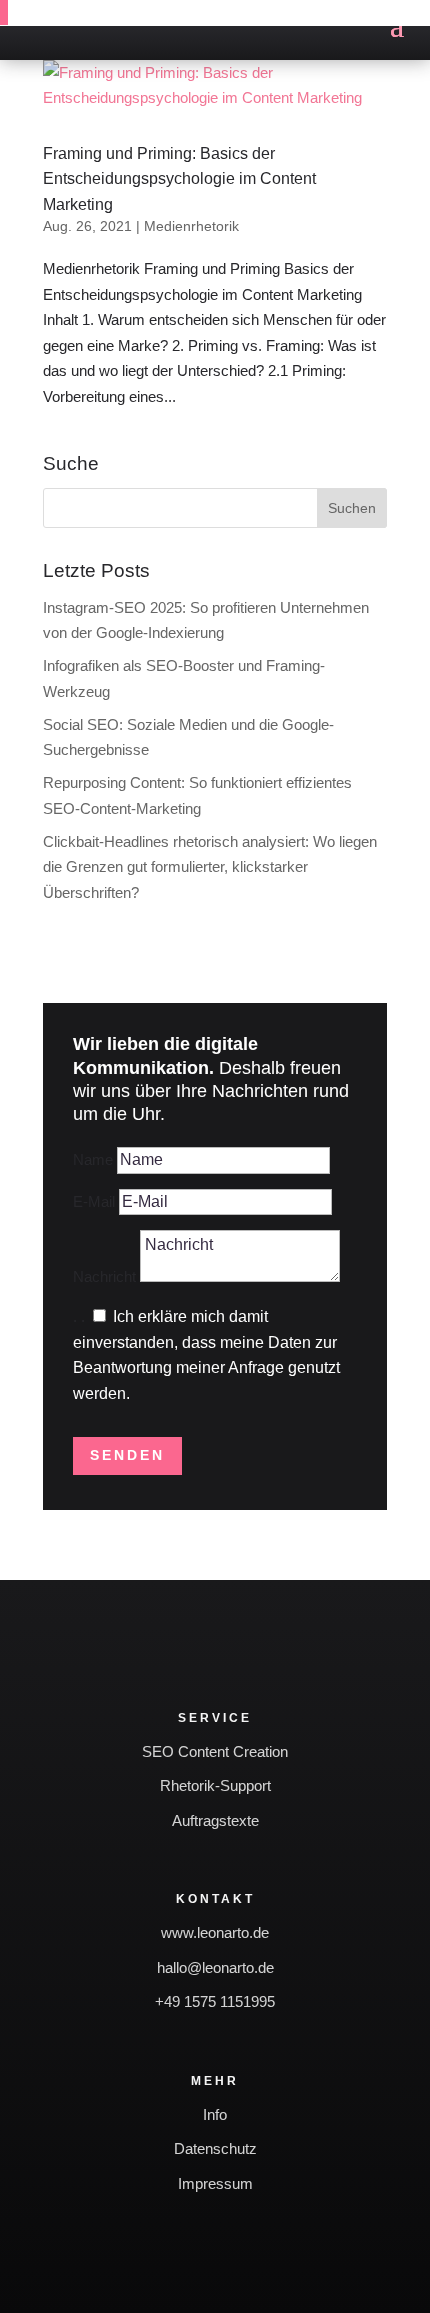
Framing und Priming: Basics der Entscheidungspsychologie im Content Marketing (179, 179)
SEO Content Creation (215, 1751)
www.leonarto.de (215, 1932)
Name (93, 1159)
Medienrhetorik (191, 226)
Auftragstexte (215, 1820)
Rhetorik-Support (215, 1785)
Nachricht (104, 1276)
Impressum (215, 2183)
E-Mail (94, 1201)
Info (215, 2114)
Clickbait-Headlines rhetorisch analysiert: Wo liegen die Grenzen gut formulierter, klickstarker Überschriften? (210, 867)
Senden (127, 1455)
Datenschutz (215, 2148)
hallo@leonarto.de (215, 1967)
